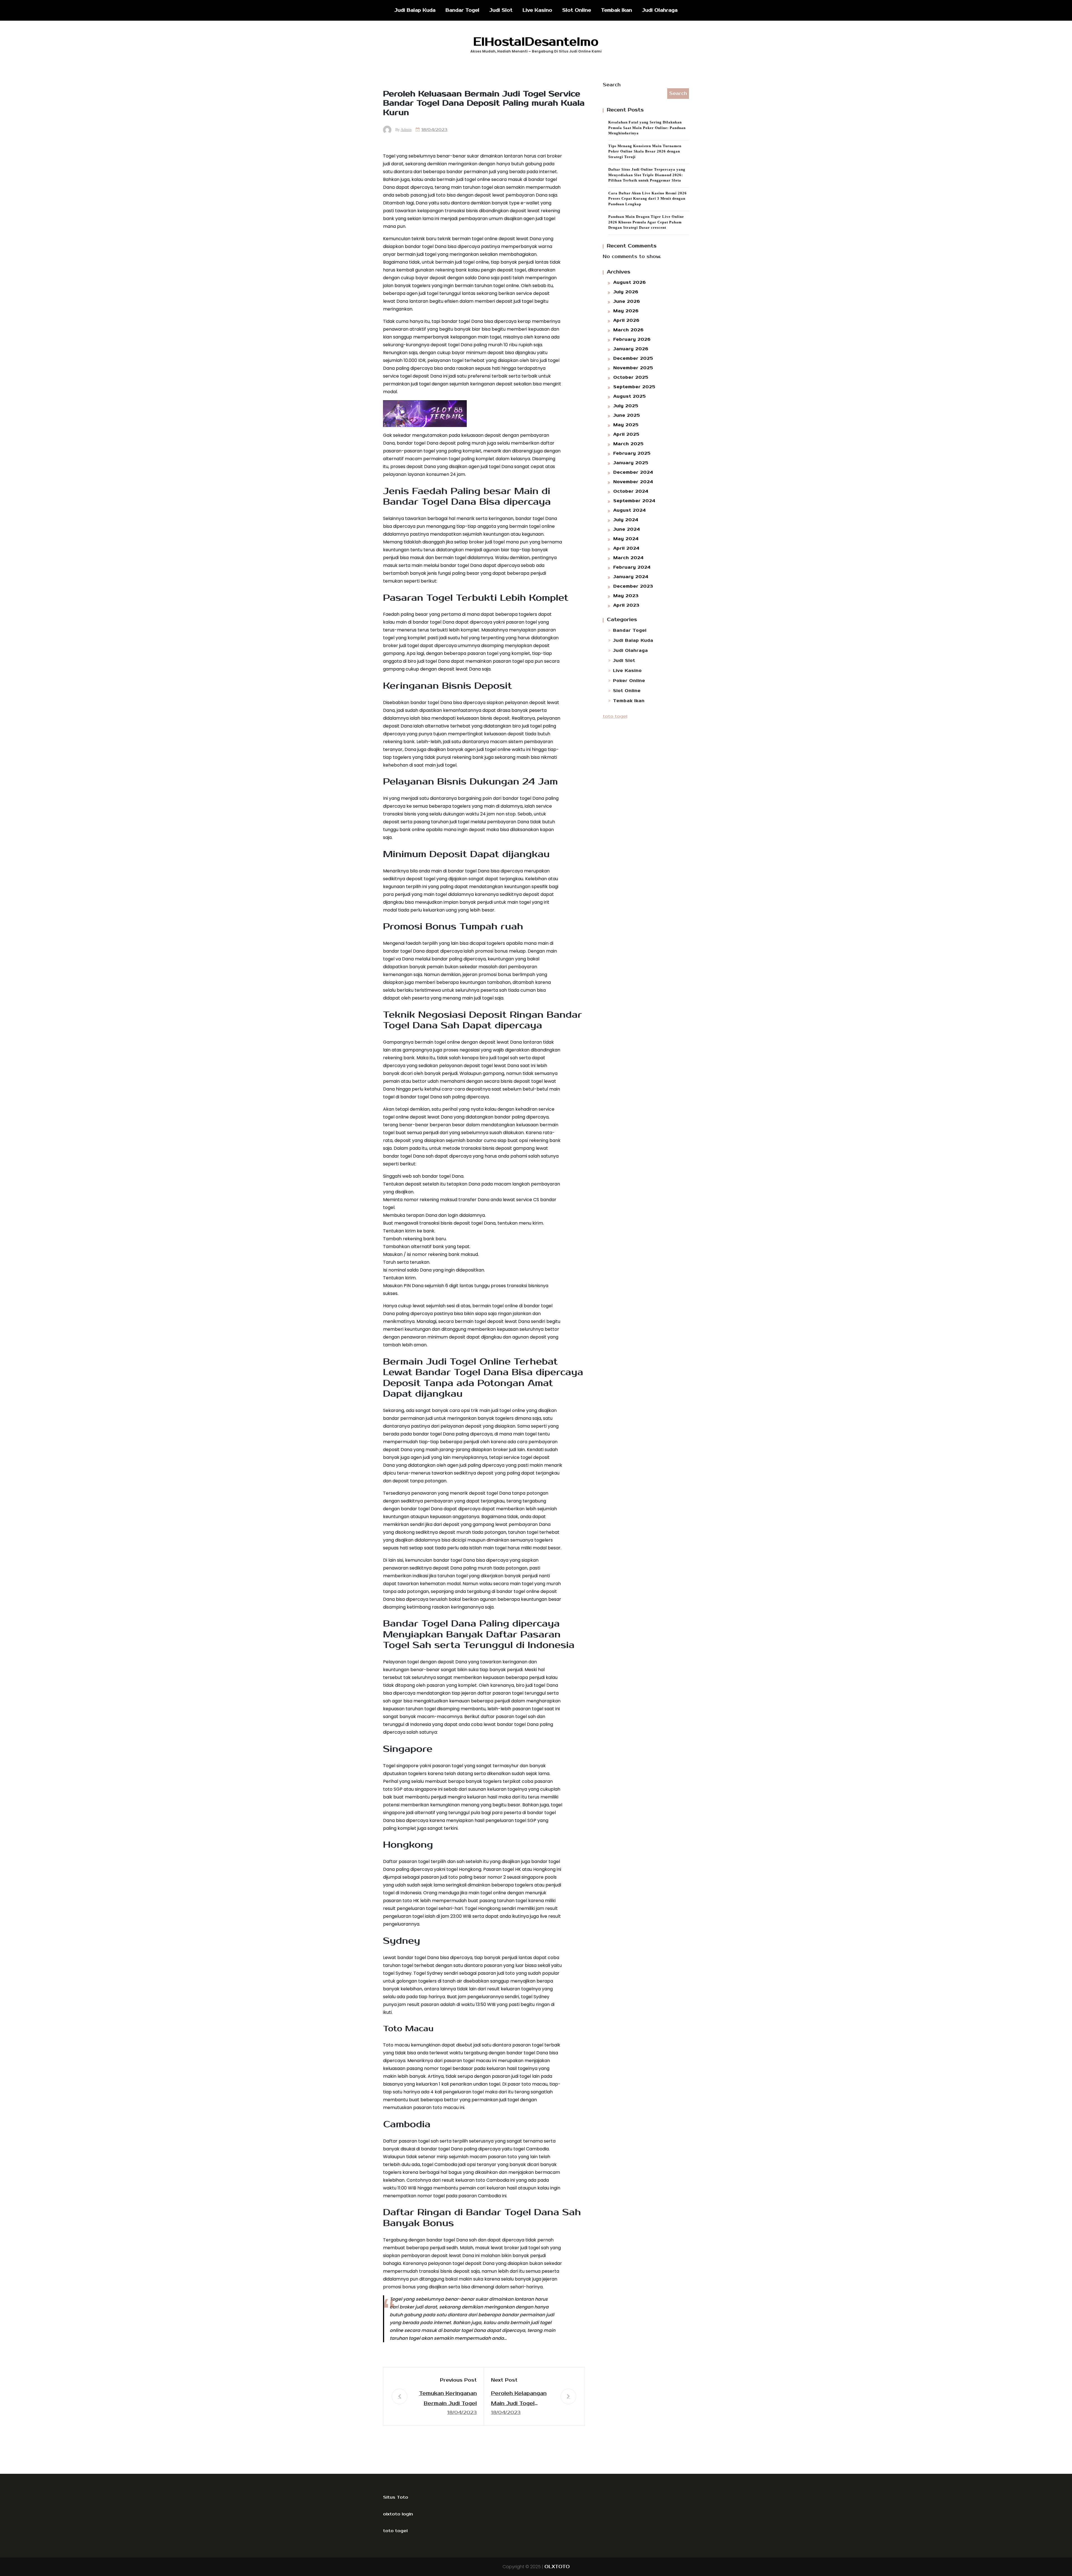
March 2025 (629, 444)
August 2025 (630, 396)
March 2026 (629, 330)
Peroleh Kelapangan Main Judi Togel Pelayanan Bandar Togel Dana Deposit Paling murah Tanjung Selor (520, 2399)
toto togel (615, 716)
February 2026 (632, 339)
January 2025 (631, 463)
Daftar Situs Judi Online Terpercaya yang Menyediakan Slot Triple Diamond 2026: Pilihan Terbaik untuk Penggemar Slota (647, 175)
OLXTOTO (557, 2567)
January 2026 (631, 349)
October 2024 (631, 491)
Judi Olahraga (660, 10)
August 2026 (630, 282)
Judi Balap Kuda (415, 10)
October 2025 (631, 377)
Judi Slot (501, 10)
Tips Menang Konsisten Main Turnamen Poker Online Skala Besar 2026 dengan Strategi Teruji (645, 151)
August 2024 (630, 510)
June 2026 (627, 301)
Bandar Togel (462, 10)
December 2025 (633, 358)
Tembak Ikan (617, 10)
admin (406, 130)
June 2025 (627, 415)
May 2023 (626, 596)
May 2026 (626, 311)
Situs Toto (396, 2497)
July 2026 (626, 292)
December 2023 (633, 586)
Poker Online (629, 681)
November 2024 (633, 482)
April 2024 (626, 548)
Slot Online (577, 10)
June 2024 (627, 529)
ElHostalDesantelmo (536, 42)
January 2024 (631, 577)
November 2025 (633, 368)
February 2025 (632, 453)
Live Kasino (537, 10)
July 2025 (626, 406)
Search (612, 85)
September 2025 (634, 387)
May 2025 (626, 425)
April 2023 (626, 605)
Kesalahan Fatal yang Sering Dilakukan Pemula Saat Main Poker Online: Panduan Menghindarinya (647, 128)
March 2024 (629, 558)
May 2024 (626, 539)
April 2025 (626, 434)
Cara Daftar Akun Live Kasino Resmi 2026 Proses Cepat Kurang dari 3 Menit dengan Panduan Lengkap (648, 199)
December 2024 (633, 472)
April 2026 (626, 320)
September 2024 (634, 501)
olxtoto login (398, 2514)
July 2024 (626, 520)
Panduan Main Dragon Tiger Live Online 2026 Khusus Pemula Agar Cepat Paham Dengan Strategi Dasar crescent (646, 222)
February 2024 (632, 567)
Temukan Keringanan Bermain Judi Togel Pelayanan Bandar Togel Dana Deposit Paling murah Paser (448, 2399)
